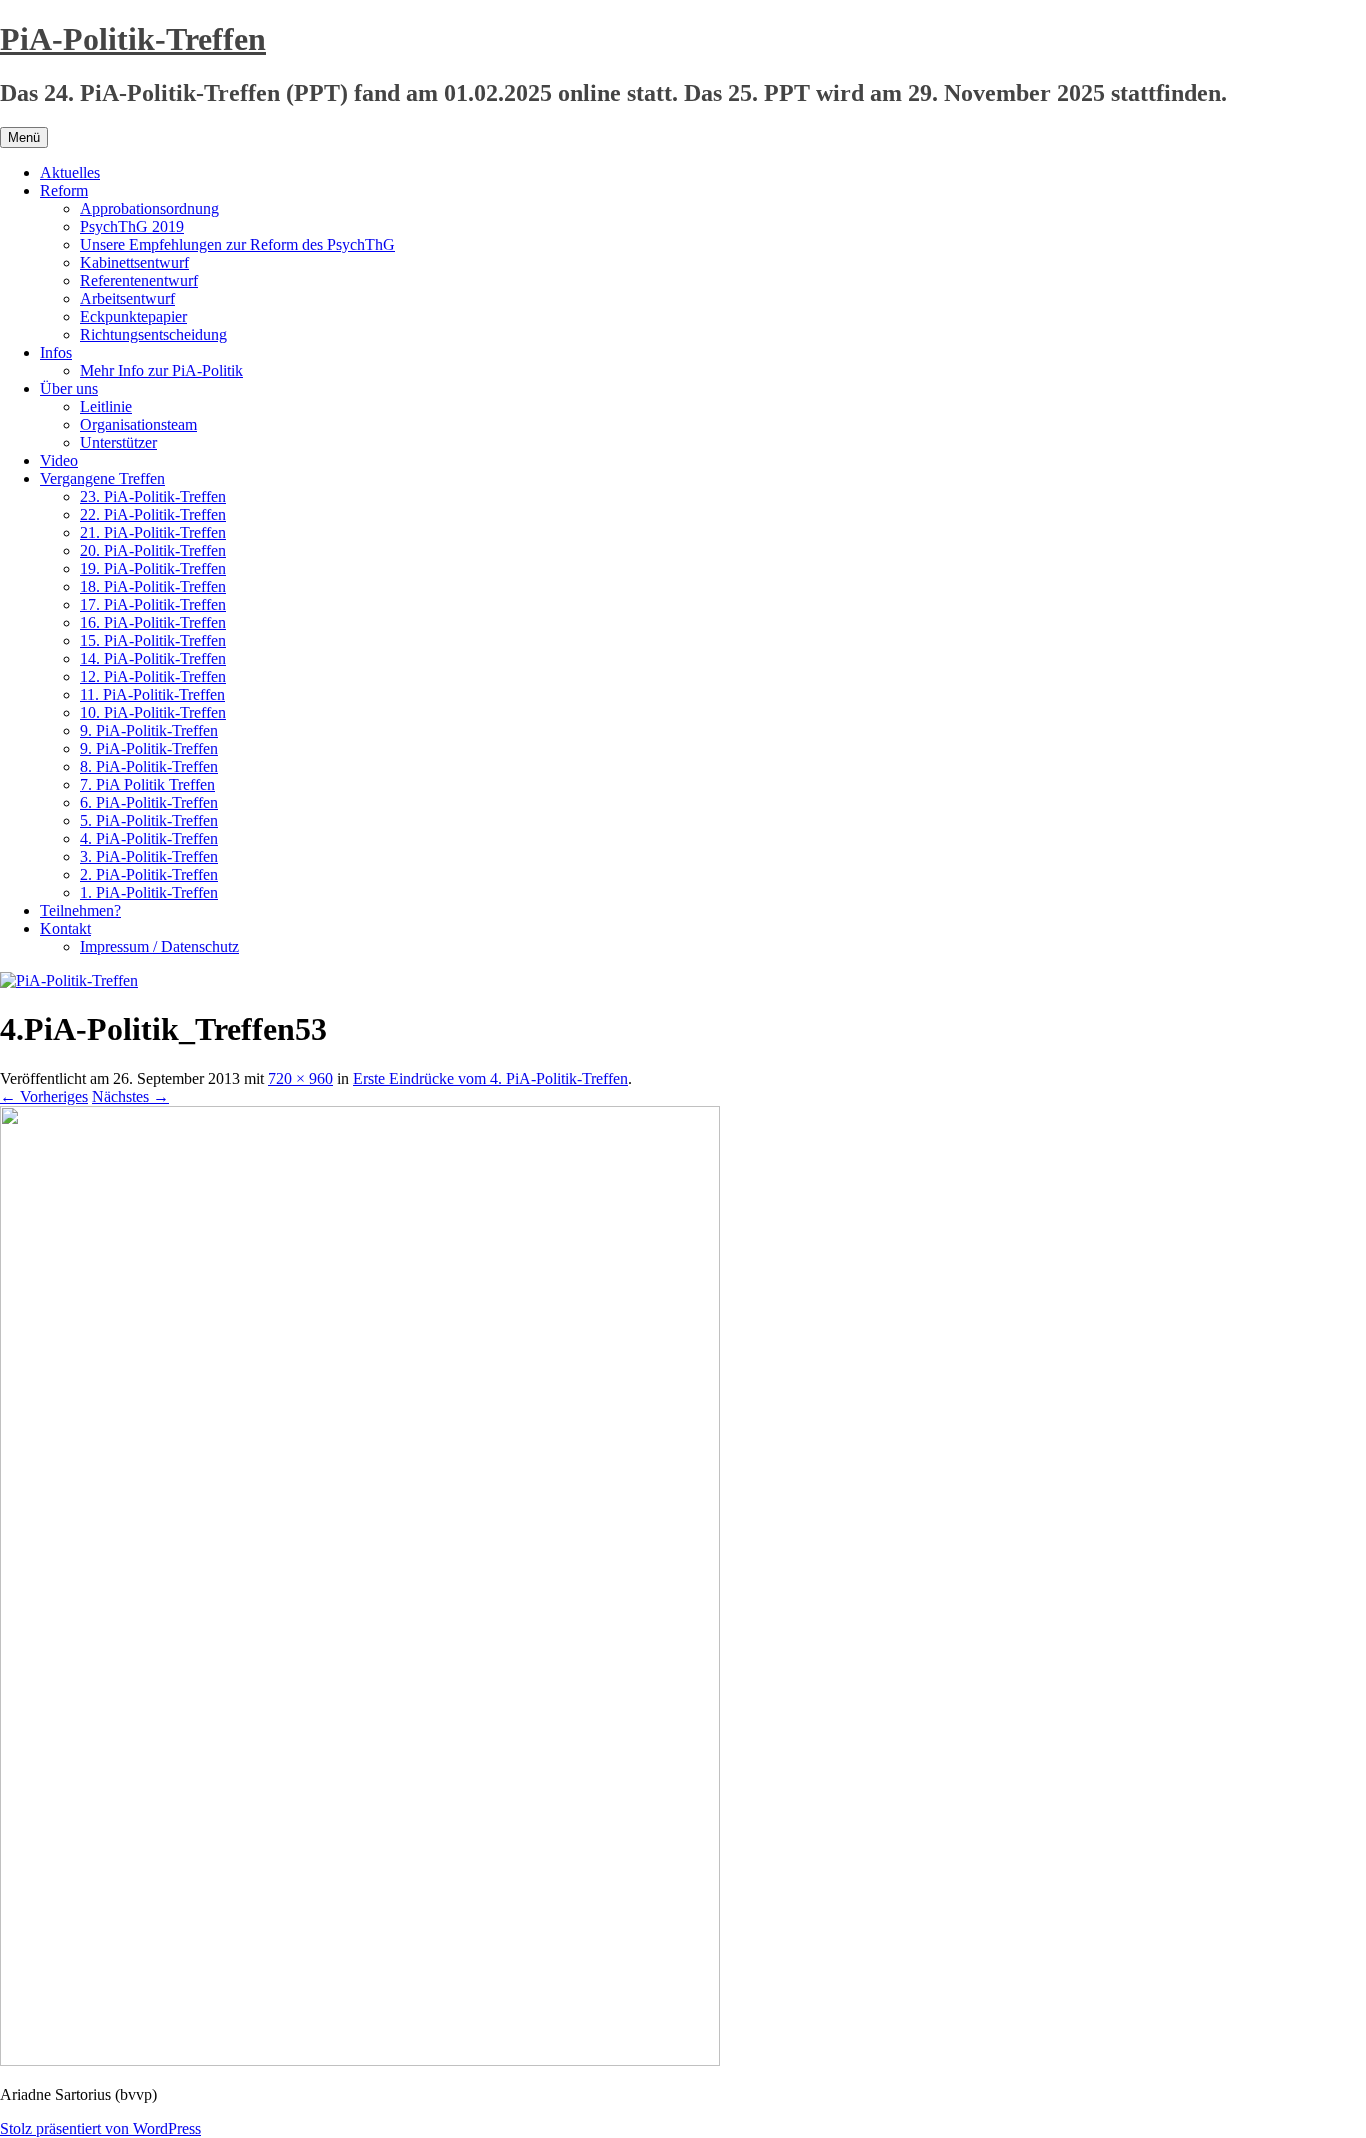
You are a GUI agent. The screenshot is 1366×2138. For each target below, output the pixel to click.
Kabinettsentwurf (134, 262)
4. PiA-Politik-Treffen (149, 838)
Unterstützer (118, 442)
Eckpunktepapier (133, 316)
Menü (24, 137)
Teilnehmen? (80, 910)
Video (59, 460)
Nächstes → (130, 1096)
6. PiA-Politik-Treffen (149, 802)
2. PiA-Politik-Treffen (149, 874)
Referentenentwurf (139, 280)
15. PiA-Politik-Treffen (153, 640)
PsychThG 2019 (132, 226)
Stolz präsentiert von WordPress (100, 2128)
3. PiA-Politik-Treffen (149, 856)
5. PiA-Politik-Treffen (149, 820)
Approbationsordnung (149, 208)
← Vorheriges (44, 1096)
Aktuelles (70, 172)
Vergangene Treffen (102, 478)
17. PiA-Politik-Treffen (153, 604)
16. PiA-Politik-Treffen (153, 622)
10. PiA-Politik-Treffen (153, 712)
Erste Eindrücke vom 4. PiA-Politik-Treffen (490, 1078)
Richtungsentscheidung (153, 334)
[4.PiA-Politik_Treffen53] (360, 2060)
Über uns (69, 388)
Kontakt (65, 928)
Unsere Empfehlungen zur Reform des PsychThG (237, 244)
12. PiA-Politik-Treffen (153, 676)
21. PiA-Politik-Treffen (153, 532)
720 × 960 (300, 1078)
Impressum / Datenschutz (159, 946)
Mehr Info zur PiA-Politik (161, 370)
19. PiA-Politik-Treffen (153, 568)
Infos (56, 352)
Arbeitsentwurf (127, 298)
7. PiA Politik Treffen (147, 784)
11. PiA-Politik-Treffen (152, 694)
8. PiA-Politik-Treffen (149, 766)
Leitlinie (106, 406)
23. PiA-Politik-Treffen (153, 496)
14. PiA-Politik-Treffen (153, 658)
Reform (64, 190)
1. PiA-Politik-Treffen (149, 892)
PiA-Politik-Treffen (133, 39)
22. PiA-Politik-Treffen (153, 514)
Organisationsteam (138, 424)
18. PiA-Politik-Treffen (153, 586)
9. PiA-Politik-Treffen (149, 730)
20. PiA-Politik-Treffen (153, 550)
